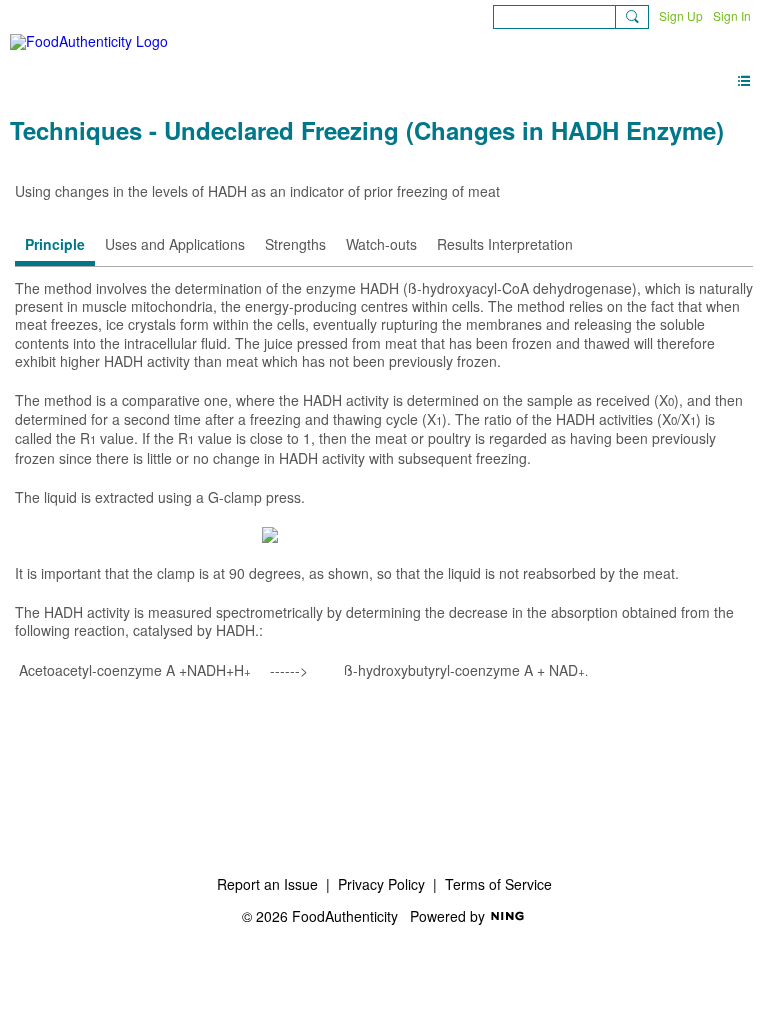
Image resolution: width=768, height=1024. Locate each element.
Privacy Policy (381, 884)
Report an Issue (267, 884)
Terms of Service (498, 884)
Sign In (732, 15)
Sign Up (681, 15)
